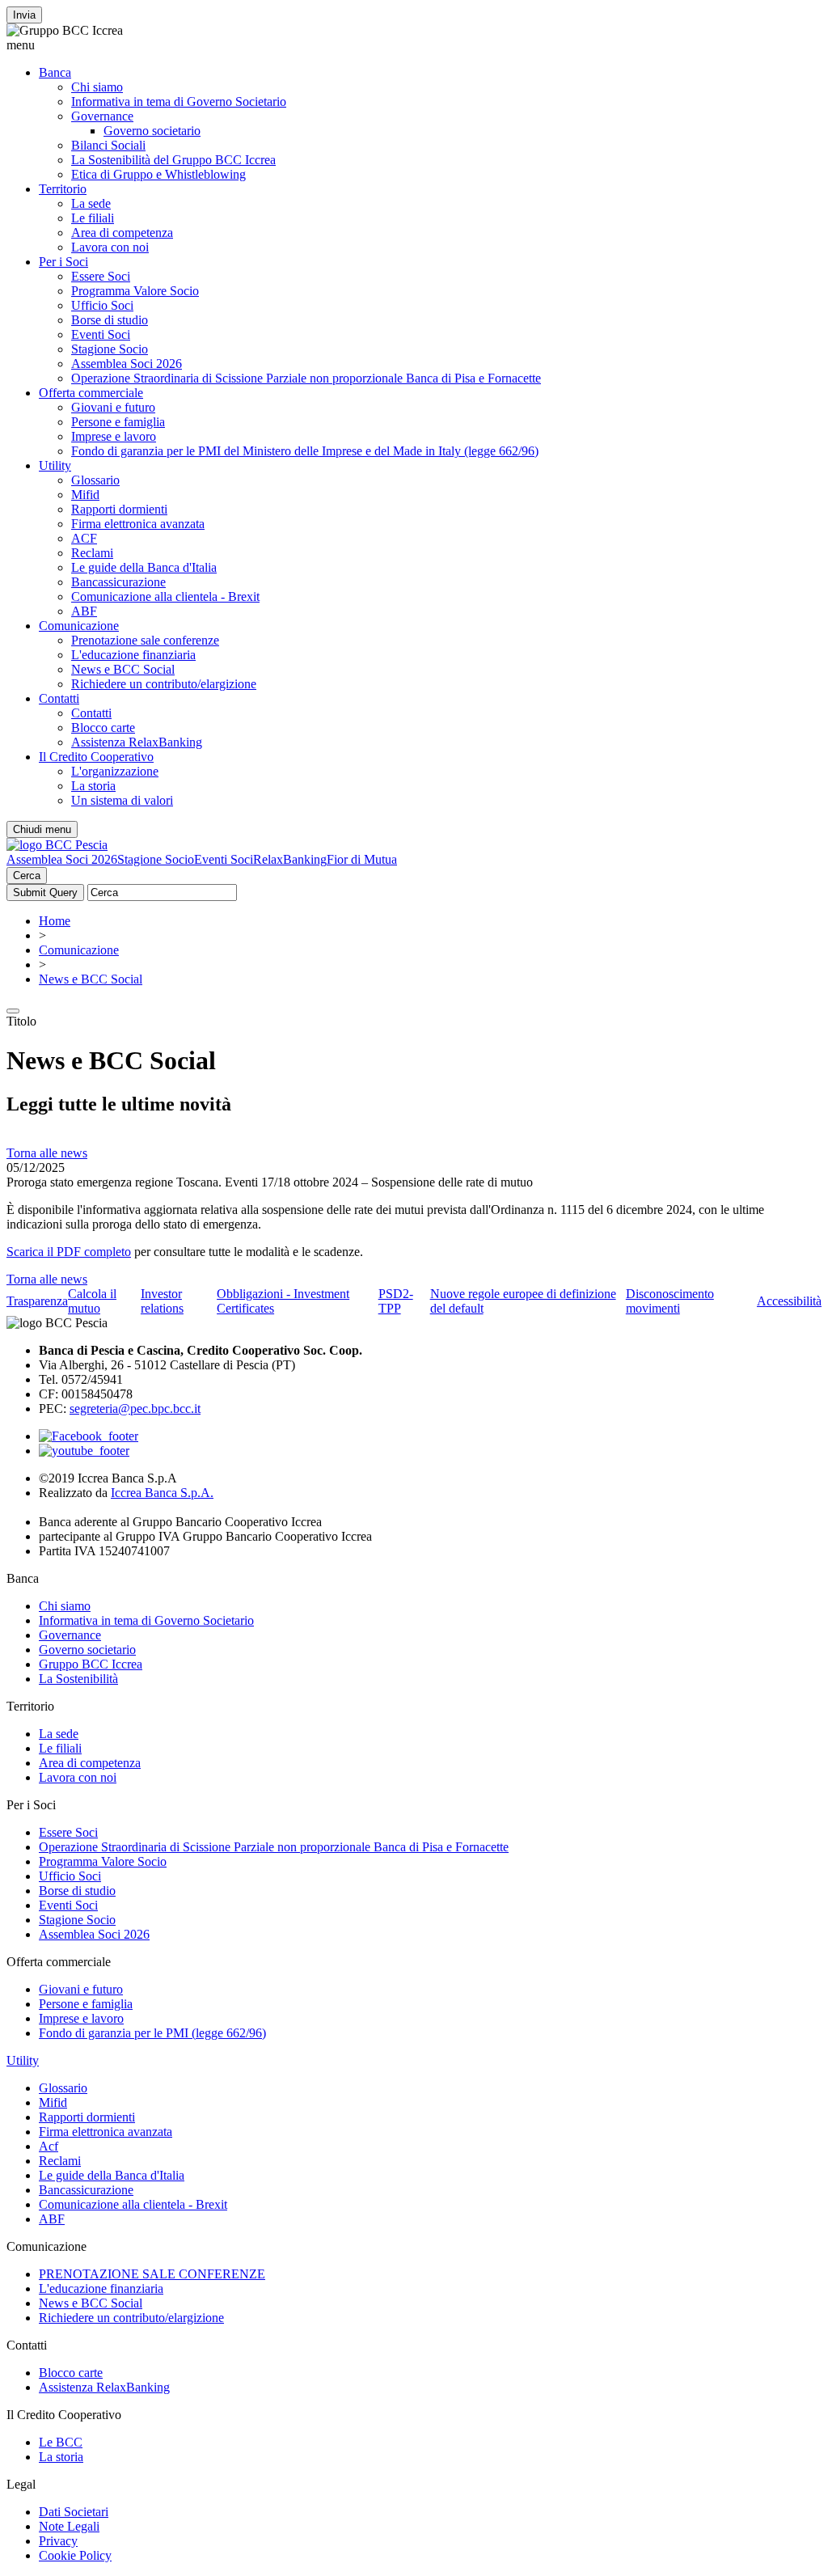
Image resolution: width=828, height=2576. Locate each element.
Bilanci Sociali (108, 145)
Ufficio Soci (102, 305)
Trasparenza (37, 1301)
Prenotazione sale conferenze (145, 640)
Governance (102, 116)
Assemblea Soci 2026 (127, 364)
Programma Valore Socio (135, 291)
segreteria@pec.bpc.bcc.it (135, 1409)
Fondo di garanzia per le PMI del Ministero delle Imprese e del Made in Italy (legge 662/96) (305, 451)
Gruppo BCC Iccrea (91, 1664)
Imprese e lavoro (114, 436)
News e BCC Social (123, 669)
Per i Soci (63, 262)
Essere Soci (101, 276)
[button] (414, 45)
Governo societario (152, 131)
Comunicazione (79, 626)
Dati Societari (74, 2512)
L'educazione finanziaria (133, 655)
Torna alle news (47, 1153)
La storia (93, 786)
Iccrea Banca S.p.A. (162, 1493)
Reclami (92, 553)
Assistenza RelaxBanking (137, 742)
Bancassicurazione (118, 582)
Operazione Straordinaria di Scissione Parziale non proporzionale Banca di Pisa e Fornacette (306, 378)
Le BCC (61, 2442)
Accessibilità (789, 1301)
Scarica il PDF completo (69, 1252)
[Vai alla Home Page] (57, 845)
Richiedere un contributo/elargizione (164, 684)
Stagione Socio (110, 349)
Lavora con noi (110, 247)
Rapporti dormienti (119, 509)
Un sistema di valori (122, 800)
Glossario (95, 480)
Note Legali (69, 2526)
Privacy (58, 2541)
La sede (91, 203)
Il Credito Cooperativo (96, 757)
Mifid (85, 495)
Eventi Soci (101, 334)
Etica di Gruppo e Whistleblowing (158, 174)
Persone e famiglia (118, 422)
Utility (55, 465)
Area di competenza (122, 233)
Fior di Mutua (362, 859)
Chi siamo (97, 87)
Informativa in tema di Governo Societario (179, 102)
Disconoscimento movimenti (670, 1301)
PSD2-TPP (396, 1301)
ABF (84, 611)
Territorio (63, 189)
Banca (55, 72)
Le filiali (93, 218)
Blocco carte (103, 728)
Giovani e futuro (113, 407)
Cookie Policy (75, 2555)
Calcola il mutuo (92, 1301)
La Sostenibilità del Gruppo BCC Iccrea (173, 160)
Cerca (27, 876)
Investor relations (162, 1301)
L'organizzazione (115, 771)
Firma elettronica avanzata (138, 524)
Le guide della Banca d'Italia (144, 567)
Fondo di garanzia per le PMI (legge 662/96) (152, 2033)
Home (55, 921)
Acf (49, 2146)
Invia (24, 15)
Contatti (59, 698)
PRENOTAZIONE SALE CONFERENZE (152, 2274)
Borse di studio (110, 320)
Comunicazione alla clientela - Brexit (165, 596)
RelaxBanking (290, 859)
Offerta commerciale (91, 393)
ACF (84, 538)
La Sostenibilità (78, 1679)
